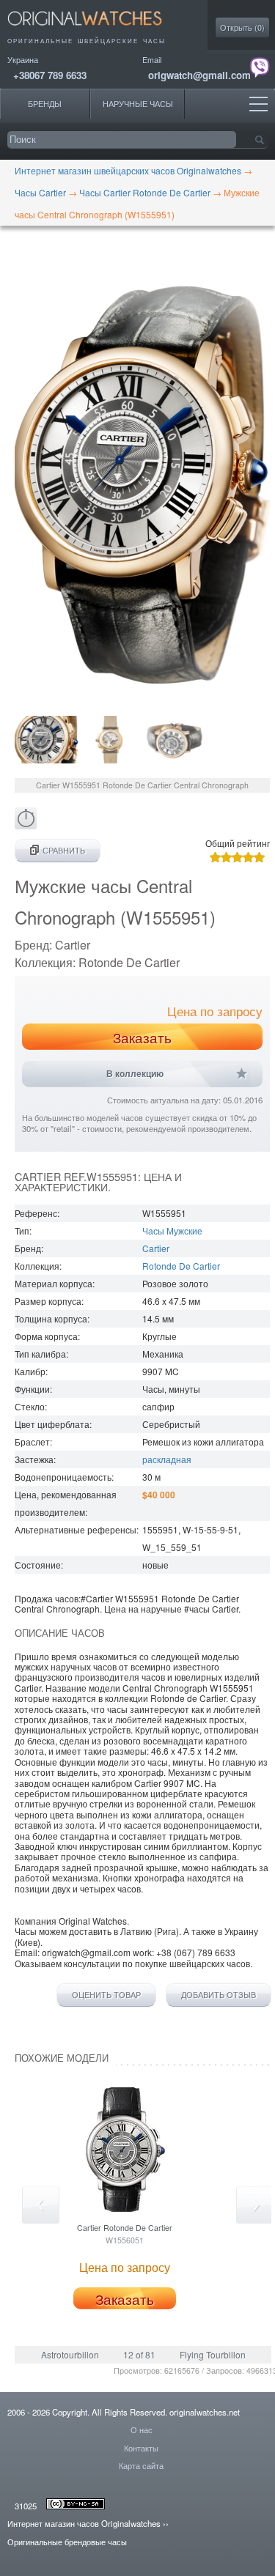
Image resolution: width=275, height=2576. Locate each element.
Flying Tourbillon (213, 2354)
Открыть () (242, 27)
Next (255, 2205)
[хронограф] (26, 825)
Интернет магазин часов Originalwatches (84, 2523)
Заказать (142, 1037)
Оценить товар (106, 1995)
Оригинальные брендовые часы (67, 2542)
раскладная (167, 1459)
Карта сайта (141, 2465)
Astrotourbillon (70, 2354)
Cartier (156, 1248)
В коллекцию (135, 1074)
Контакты (141, 2448)
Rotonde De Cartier (181, 1266)
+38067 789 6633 (50, 75)
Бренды (45, 104)
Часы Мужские (172, 1230)
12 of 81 (139, 2354)
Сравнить (64, 850)
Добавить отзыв (219, 1995)
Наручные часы (138, 104)
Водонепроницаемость (63, 1477)
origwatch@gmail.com (199, 75)
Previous (41, 2205)
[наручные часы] (97, 30)
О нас (142, 2429)
